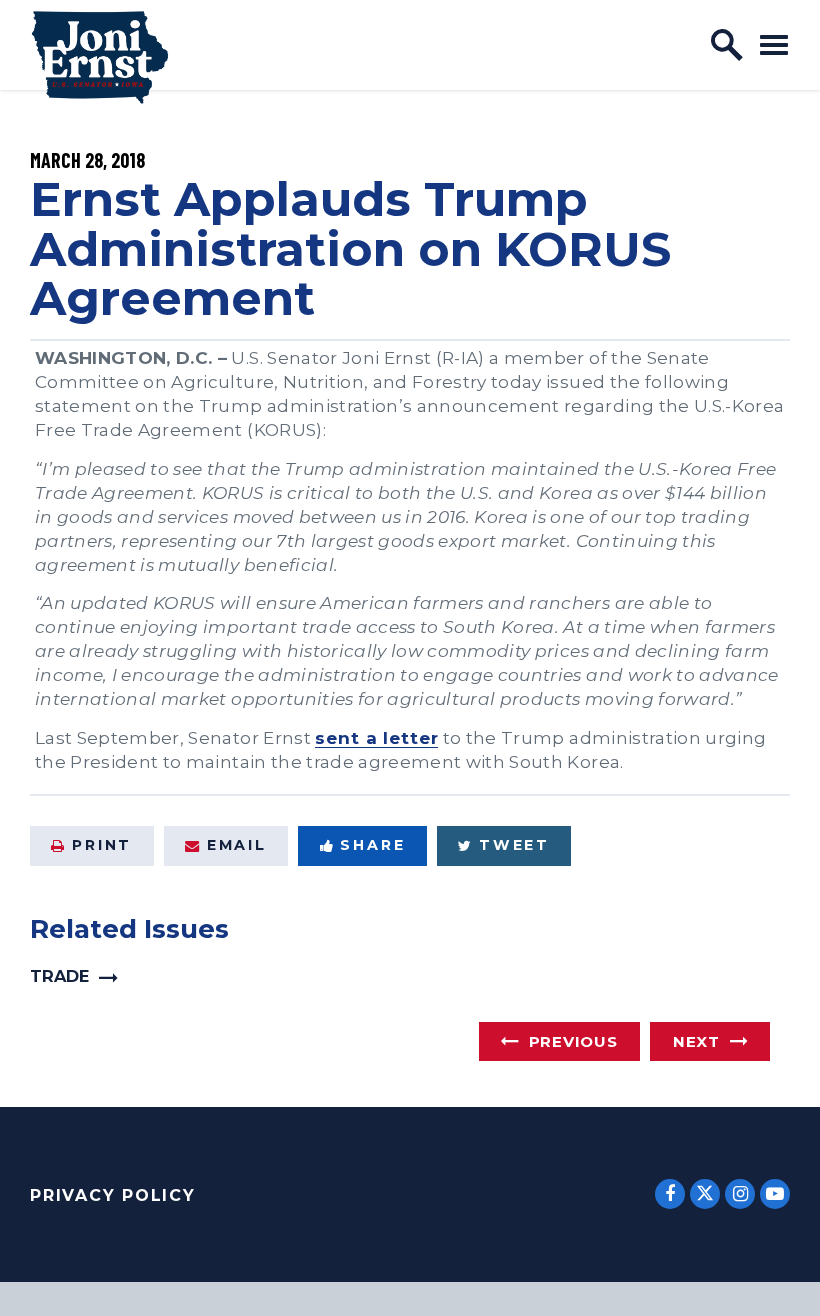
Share (372, 845)
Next (696, 1041)
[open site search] (727, 45)
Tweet (514, 845)
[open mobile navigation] (774, 44)
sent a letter (376, 737)
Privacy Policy (113, 1195)
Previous (573, 1041)
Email (237, 845)
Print (102, 845)
